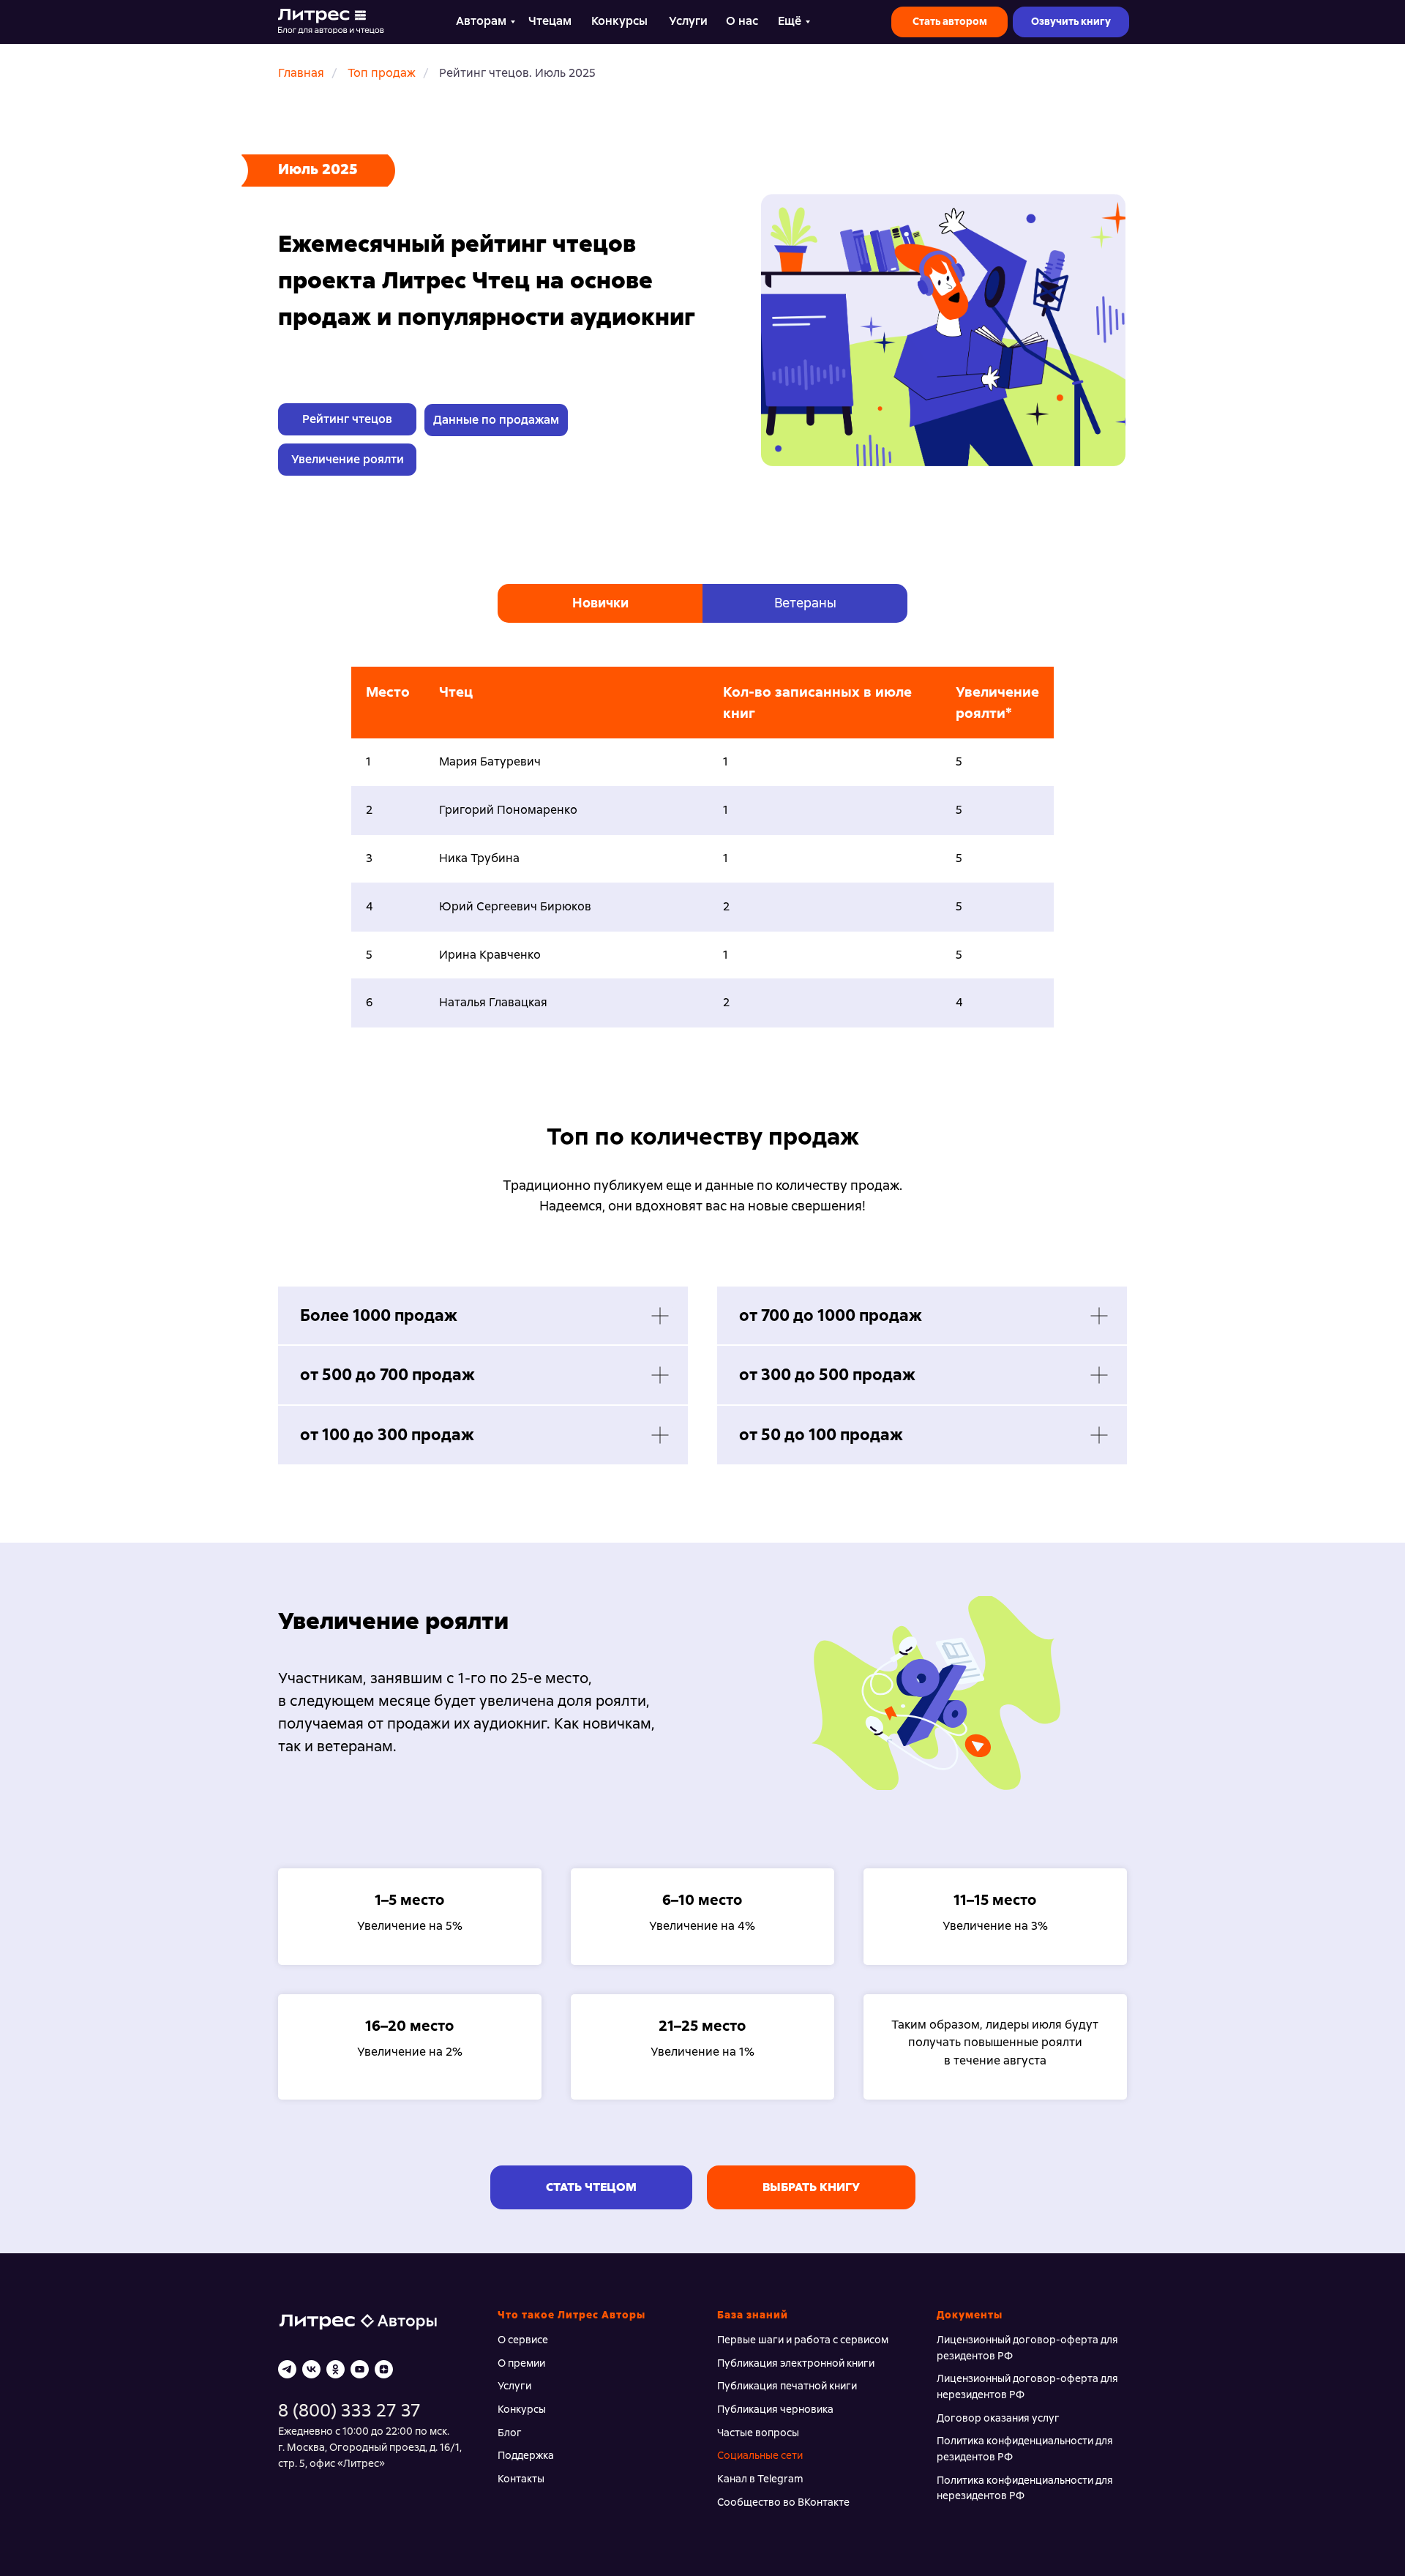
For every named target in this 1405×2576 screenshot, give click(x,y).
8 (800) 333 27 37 (349, 2410)
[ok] (336, 2369)
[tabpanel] (702, 872)
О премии (521, 2363)
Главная (301, 73)
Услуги (514, 2386)
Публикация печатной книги (787, 2386)
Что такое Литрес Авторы (572, 2315)
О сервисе (523, 2340)
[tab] (600, 603)
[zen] (384, 2369)
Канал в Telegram (760, 2479)
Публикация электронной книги (796, 2363)
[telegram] (287, 2369)
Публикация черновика (775, 2409)
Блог (510, 2433)
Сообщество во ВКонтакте (783, 2502)
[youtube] (360, 2369)
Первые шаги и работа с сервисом (803, 2340)
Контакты (521, 2479)
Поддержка (526, 2455)
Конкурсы (522, 2409)
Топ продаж (382, 73)
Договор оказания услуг (998, 2418)
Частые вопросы (758, 2433)
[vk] (311, 2369)
